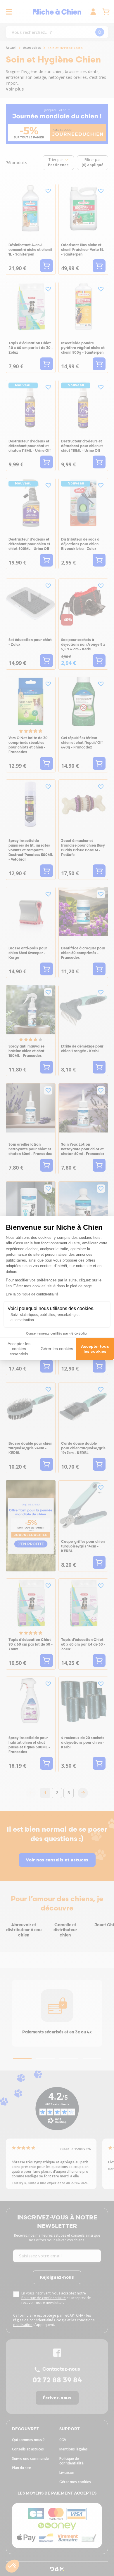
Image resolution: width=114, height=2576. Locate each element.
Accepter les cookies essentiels (19, 1349)
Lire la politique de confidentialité (32, 1294)
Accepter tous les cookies (95, 1349)
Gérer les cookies (57, 1349)
